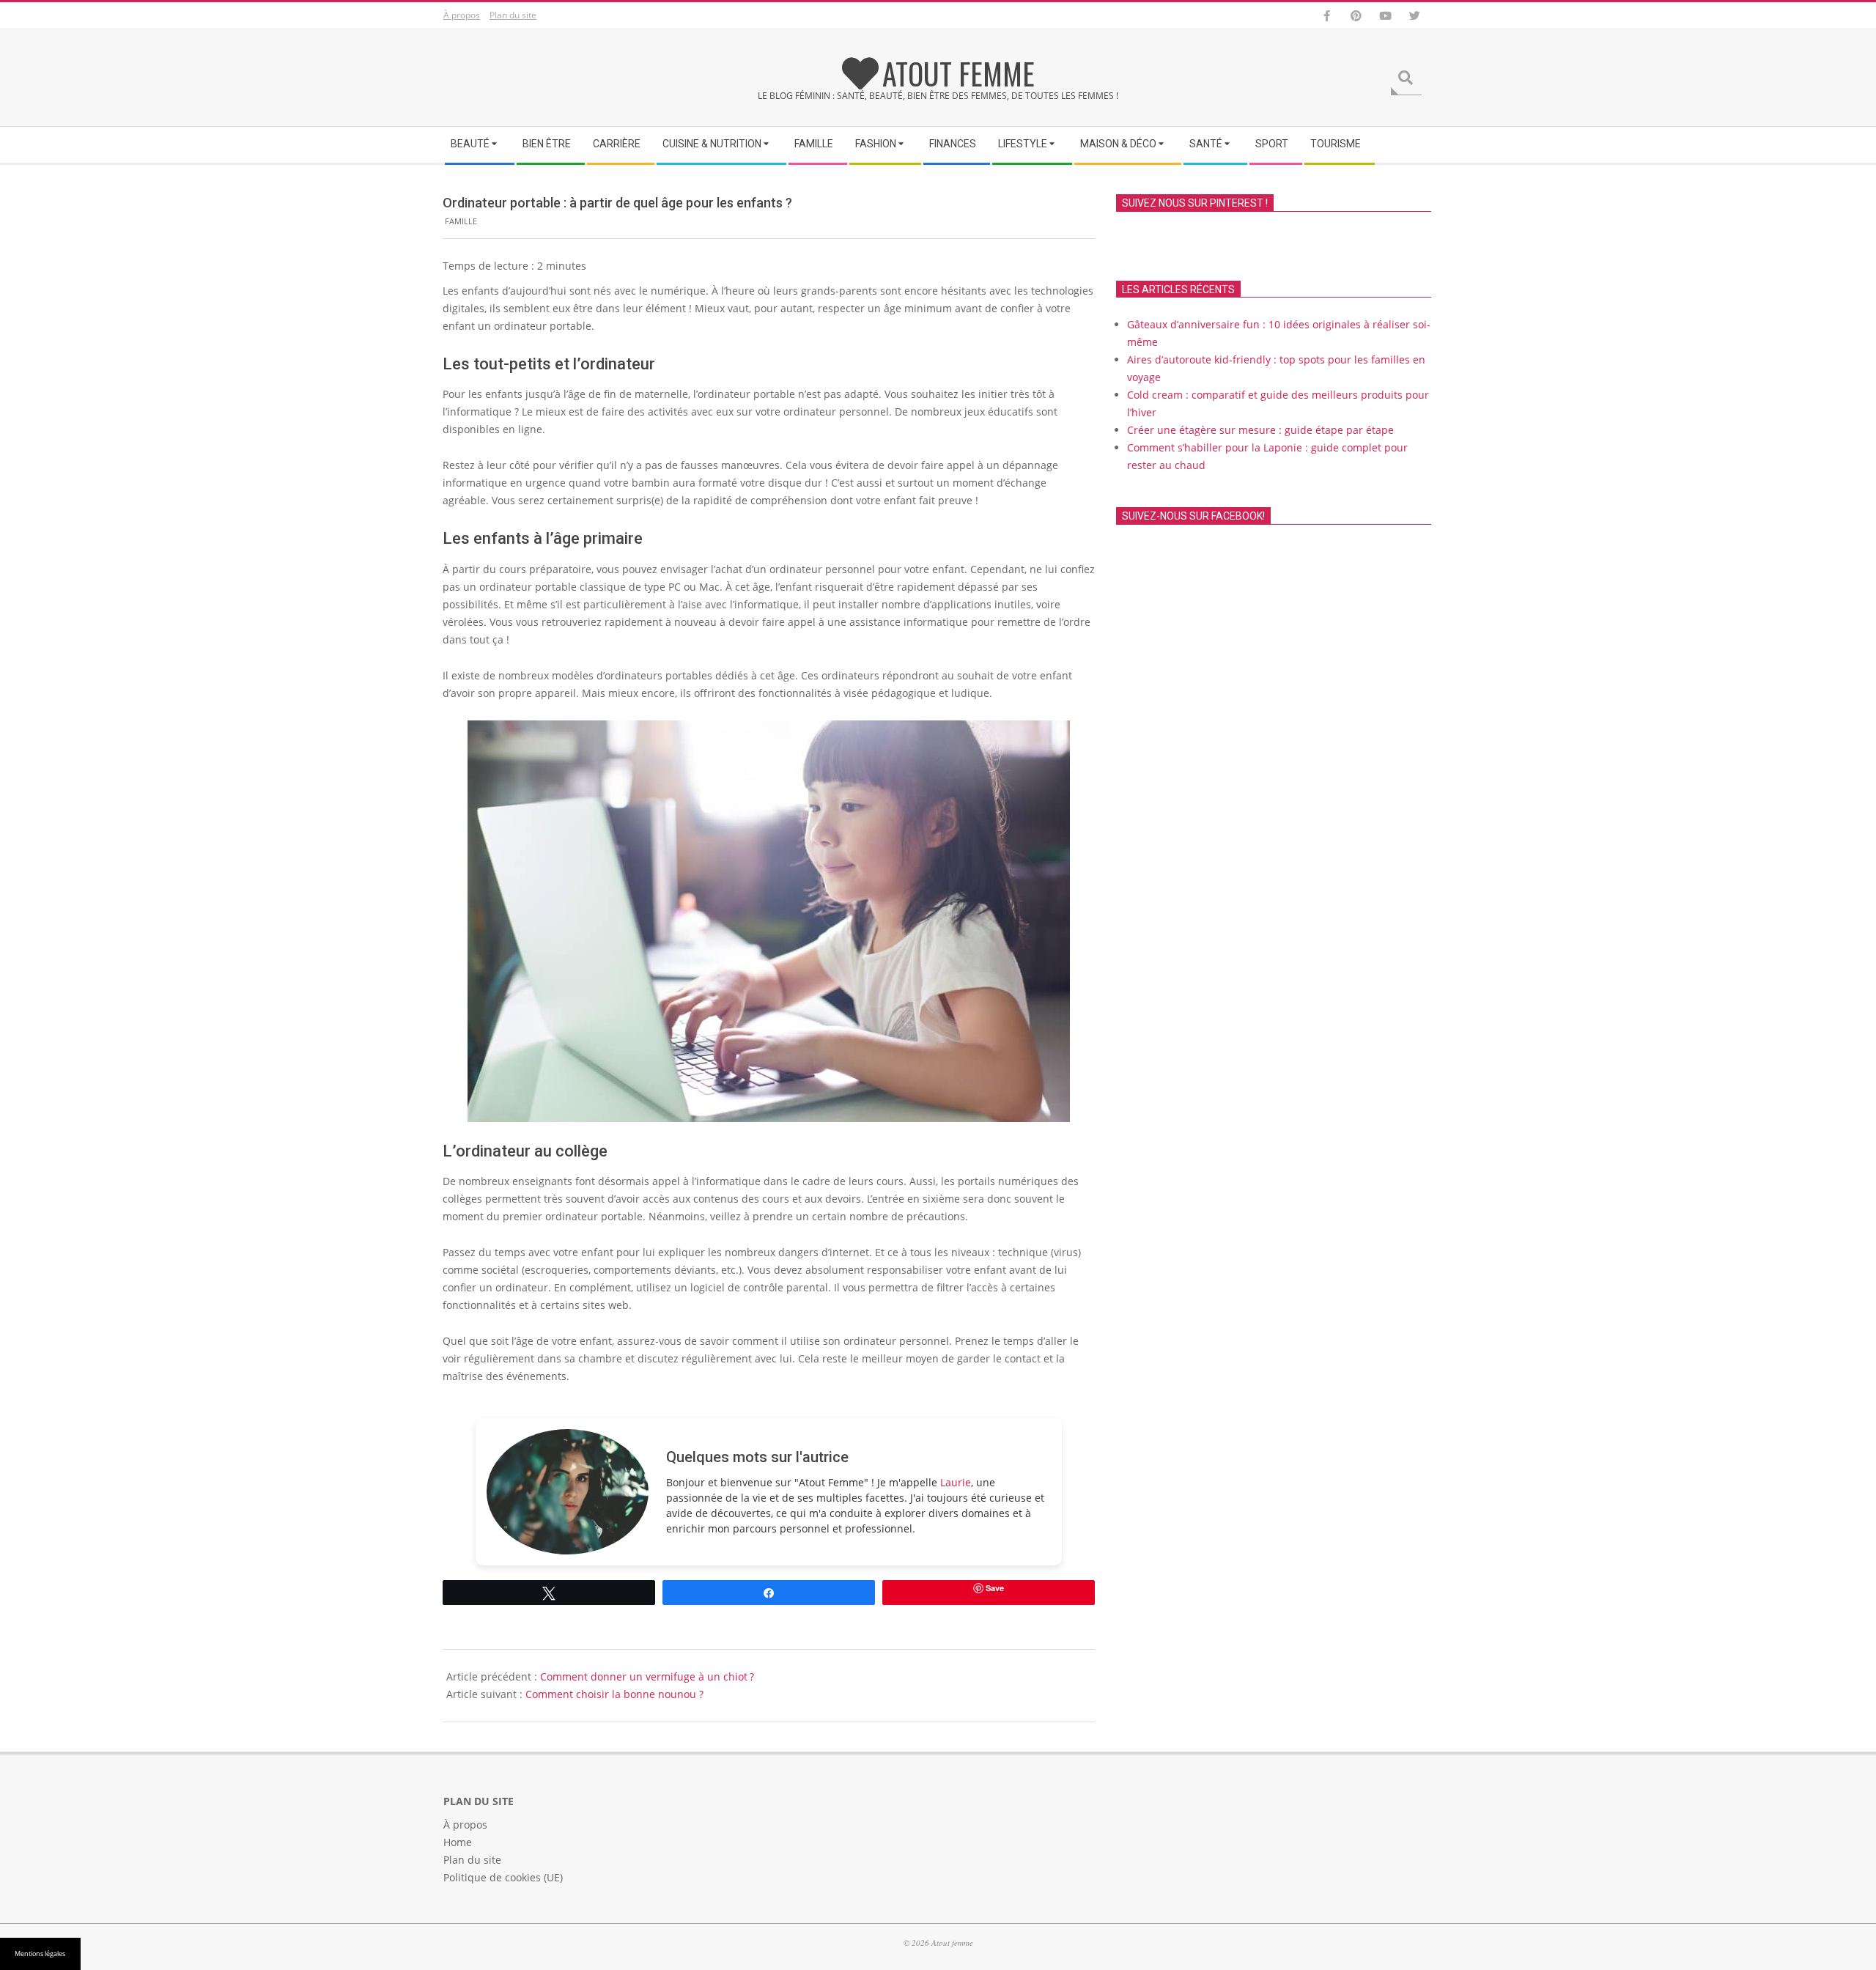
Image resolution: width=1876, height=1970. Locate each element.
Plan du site (513, 15)
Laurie (956, 1482)
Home (458, 1842)
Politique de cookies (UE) (503, 1877)
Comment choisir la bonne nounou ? (614, 1694)
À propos (462, 15)
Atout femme (959, 73)
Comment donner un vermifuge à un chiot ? (647, 1676)
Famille (461, 221)
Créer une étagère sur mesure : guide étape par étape (1260, 430)
